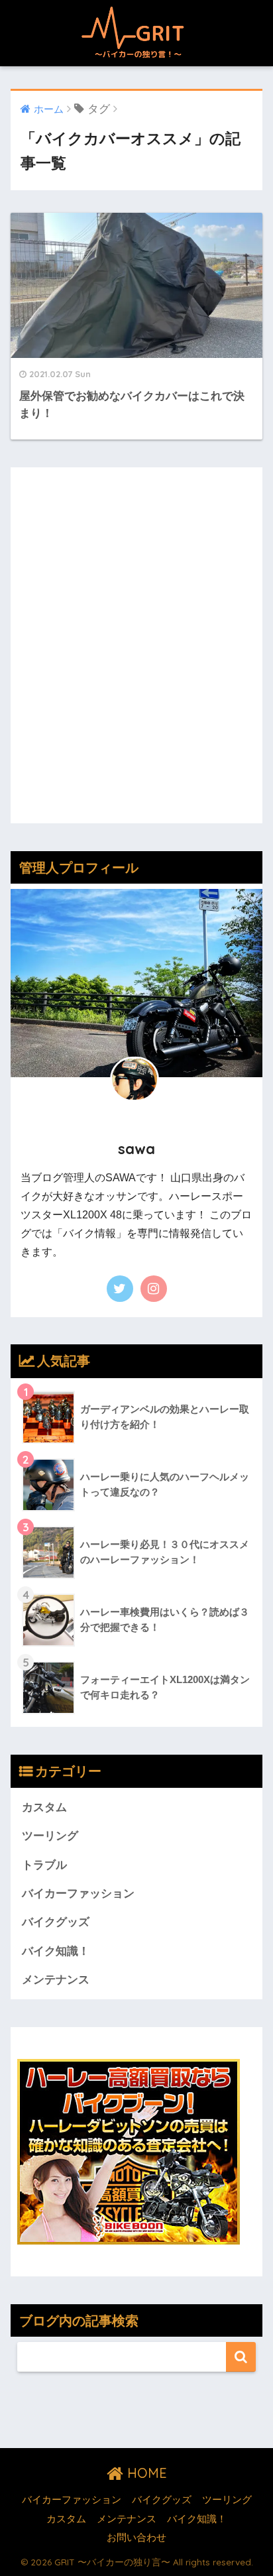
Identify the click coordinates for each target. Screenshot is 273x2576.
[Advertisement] (136, 655)
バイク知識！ (56, 1951)
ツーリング (50, 1836)
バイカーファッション (78, 1894)
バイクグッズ (56, 1922)
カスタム (44, 1807)
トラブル (44, 1865)
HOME (145, 2473)
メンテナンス (56, 1980)
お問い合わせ (136, 2538)
